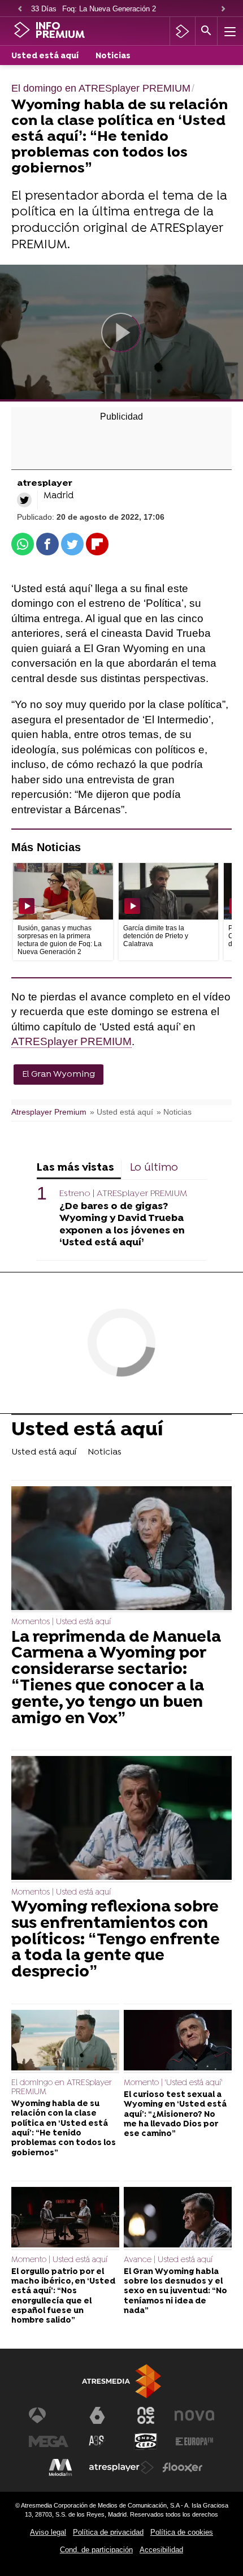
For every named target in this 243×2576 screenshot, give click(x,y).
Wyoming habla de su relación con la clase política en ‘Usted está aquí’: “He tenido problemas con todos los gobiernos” (64, 2128)
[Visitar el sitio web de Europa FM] (194, 2441)
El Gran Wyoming (58, 1075)
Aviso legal (48, 2532)
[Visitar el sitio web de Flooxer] (183, 2467)
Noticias (113, 56)
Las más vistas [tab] (75, 1168)
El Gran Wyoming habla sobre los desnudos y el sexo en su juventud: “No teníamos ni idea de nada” (175, 2292)
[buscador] (206, 31)
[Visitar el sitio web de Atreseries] (97, 2441)
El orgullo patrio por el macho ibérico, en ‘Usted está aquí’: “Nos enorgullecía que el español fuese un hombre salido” (63, 2296)
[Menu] (229, 31)
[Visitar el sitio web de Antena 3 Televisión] (49, 2415)
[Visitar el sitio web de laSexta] (97, 2415)
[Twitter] (24, 500)
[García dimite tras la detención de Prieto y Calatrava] (169, 891)
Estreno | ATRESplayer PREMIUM (123, 1194)
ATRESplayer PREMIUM (71, 1041)
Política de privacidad (108, 2532)
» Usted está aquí (121, 1112)
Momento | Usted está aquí (59, 2260)
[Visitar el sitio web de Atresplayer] (121, 2467)
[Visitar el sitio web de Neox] (146, 2415)
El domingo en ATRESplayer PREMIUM (62, 2088)
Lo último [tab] (154, 1168)
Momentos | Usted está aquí (61, 1622)
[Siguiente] (223, 9)
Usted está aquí (45, 56)
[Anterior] (20, 9)
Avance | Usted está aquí (168, 2260)
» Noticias (174, 1112)
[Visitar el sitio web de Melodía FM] (60, 2467)
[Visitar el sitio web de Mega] (49, 2441)
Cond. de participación (96, 2550)
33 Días (44, 9)
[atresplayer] (182, 31)
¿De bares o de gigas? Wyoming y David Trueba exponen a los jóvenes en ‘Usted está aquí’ (122, 1224)
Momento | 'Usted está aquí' (173, 2083)
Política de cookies (182, 2532)
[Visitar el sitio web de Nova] (194, 2415)
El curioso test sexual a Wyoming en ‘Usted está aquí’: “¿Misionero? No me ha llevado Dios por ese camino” (175, 2115)
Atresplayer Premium (49, 1112)
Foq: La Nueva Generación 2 (109, 9)
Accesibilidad (161, 2550)
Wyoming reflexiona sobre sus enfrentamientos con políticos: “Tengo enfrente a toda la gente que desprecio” (116, 1940)
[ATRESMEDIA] (121, 2381)
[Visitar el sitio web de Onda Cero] (146, 2441)
